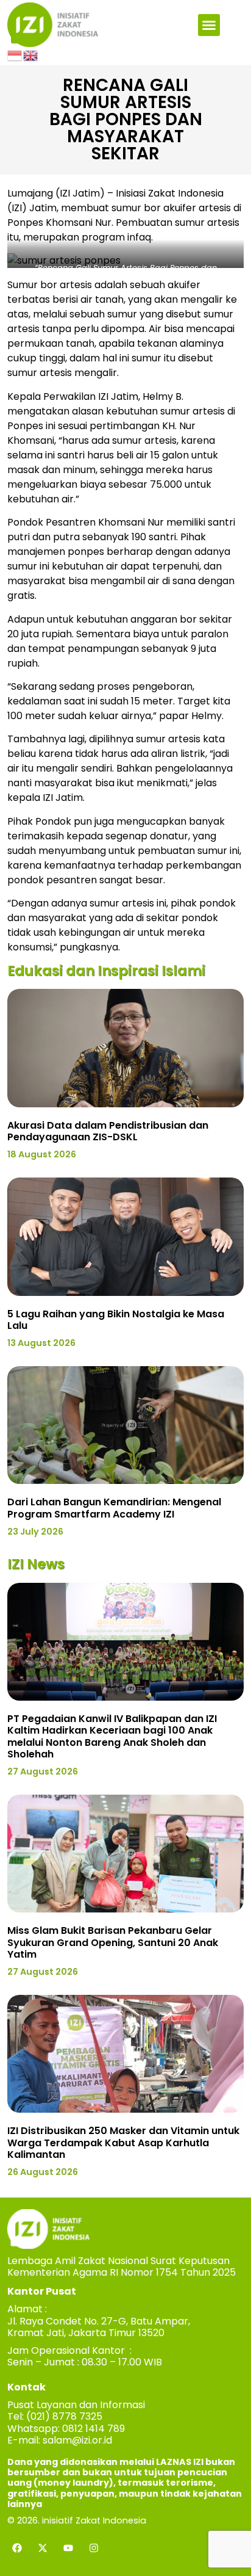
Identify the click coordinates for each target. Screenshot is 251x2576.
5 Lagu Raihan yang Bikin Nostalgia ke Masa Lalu (116, 1320)
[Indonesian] (15, 54)
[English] (31, 54)
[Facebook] (17, 2548)
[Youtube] (68, 2548)
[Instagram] (94, 2548)
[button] (209, 25)
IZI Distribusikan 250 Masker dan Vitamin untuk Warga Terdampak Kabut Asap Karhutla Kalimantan (123, 2142)
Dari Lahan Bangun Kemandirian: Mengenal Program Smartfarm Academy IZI (114, 1508)
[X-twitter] (43, 2548)
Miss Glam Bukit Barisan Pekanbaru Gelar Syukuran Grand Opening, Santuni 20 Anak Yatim (113, 1942)
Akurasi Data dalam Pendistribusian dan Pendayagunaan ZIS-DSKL (108, 1131)
